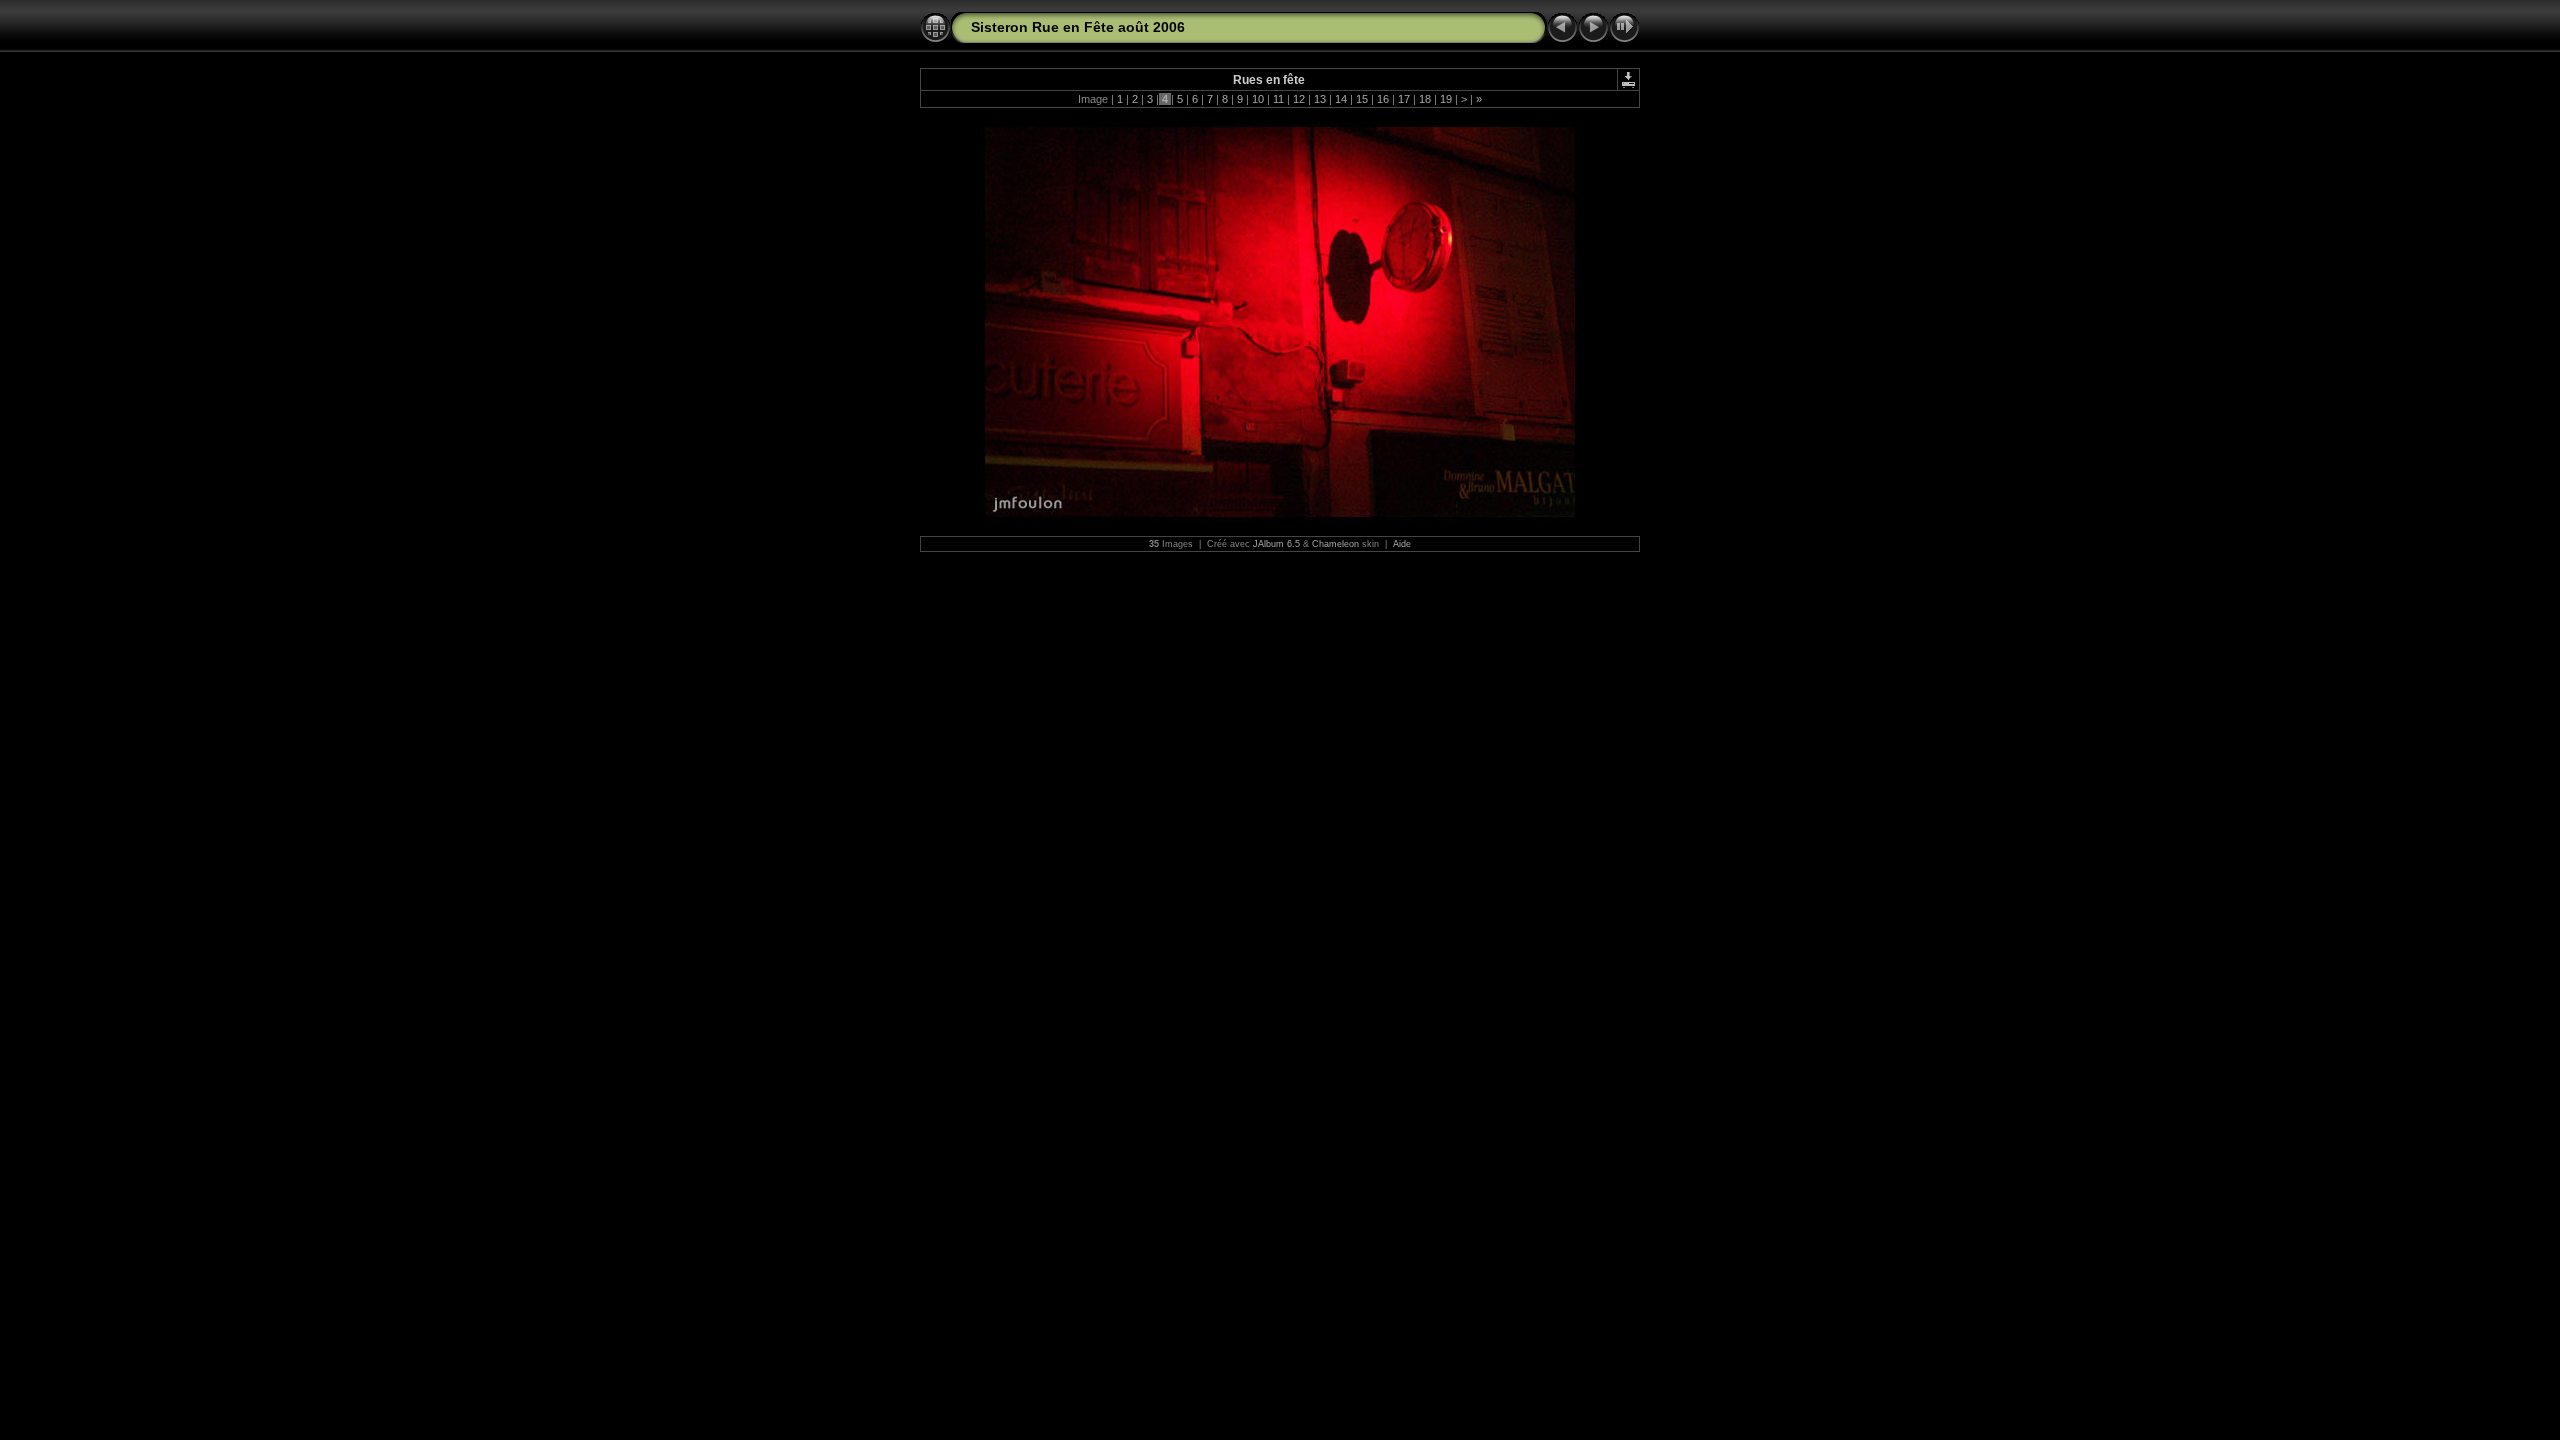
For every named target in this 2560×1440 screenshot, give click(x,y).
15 (1362, 99)
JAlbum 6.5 (1276, 544)
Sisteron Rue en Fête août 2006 (1078, 27)
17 (1404, 99)
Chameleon (1335, 544)
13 (1320, 99)
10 (1258, 99)
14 (1341, 99)
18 (1425, 99)
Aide (1402, 544)
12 (1299, 99)
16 (1383, 99)
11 (1278, 99)
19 (1446, 99)
